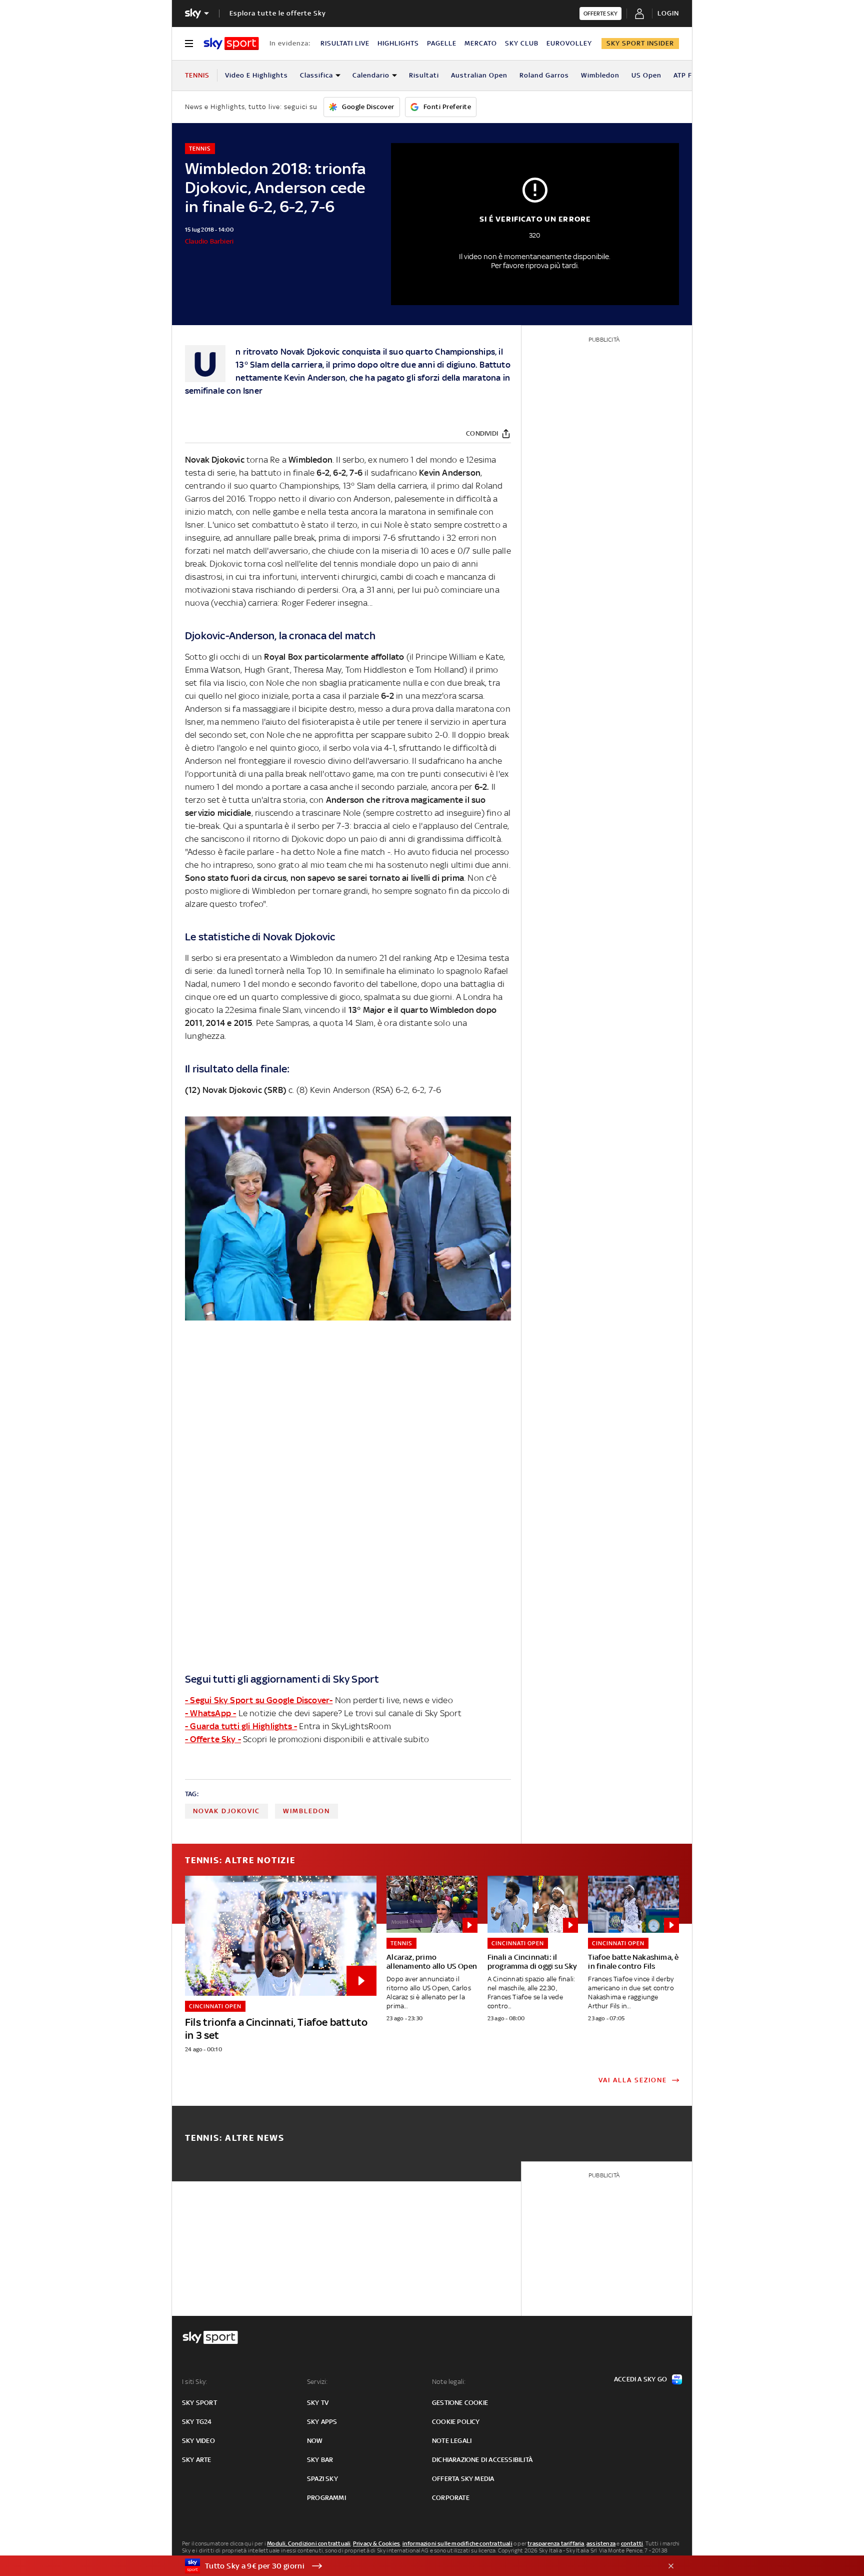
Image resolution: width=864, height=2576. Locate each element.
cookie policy (456, 2422)
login (668, 13)
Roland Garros (544, 75)
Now (315, 2441)
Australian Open (479, 75)
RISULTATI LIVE (345, 43)
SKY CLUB (522, 43)
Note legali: (449, 2382)
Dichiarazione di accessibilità (482, 2460)
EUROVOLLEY (569, 43)
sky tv (318, 2403)
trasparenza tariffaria (556, 2543)
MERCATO (481, 43)
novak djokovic (226, 1811)
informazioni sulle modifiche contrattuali (457, 2543)
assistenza (601, 2543)
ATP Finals (691, 75)
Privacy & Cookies (376, 2543)
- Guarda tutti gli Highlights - (241, 1726)
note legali (452, 2441)
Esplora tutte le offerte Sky (278, 13)
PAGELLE (442, 43)
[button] (416, 2566)
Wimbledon (600, 75)
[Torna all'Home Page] (231, 44)
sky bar (320, 2460)
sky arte (197, 2460)
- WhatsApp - (210, 1713)
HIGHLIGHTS (398, 43)
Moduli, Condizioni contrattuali (309, 2543)
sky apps (322, 2422)
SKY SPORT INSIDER (640, 43)
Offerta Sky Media (463, 2479)
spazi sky (322, 2479)
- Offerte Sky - (213, 1739)
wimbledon (306, 1811)
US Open (646, 75)
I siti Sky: (194, 2382)
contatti (632, 2543)
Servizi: (317, 2382)
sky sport (199, 2403)
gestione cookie (460, 2403)
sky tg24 (197, 2422)
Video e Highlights (256, 75)
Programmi (326, 2498)
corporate (451, 2498)
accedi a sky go (640, 2379)
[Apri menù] (189, 44)
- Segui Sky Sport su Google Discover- (259, 1700)
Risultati (424, 75)
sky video (198, 2441)
